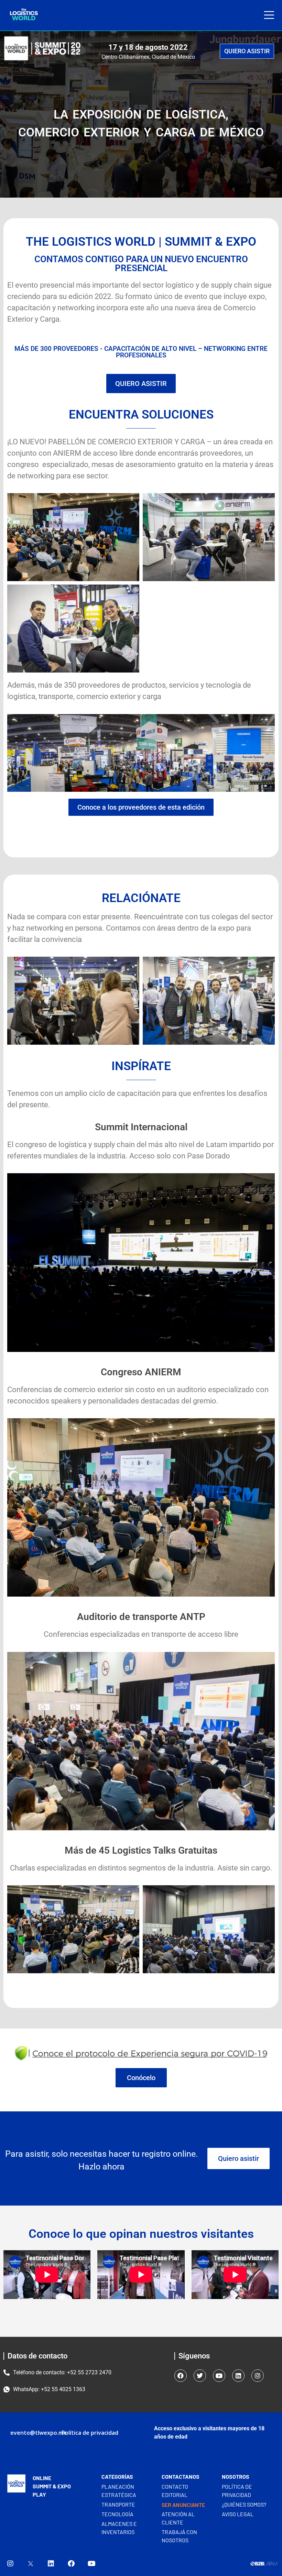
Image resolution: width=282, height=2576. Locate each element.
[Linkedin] (238, 2376)
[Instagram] (258, 2376)
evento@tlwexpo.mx (38, 2433)
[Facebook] (181, 2376)
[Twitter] (200, 2376)
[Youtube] (219, 2376)
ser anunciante (183, 2505)
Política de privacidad (90, 2433)
